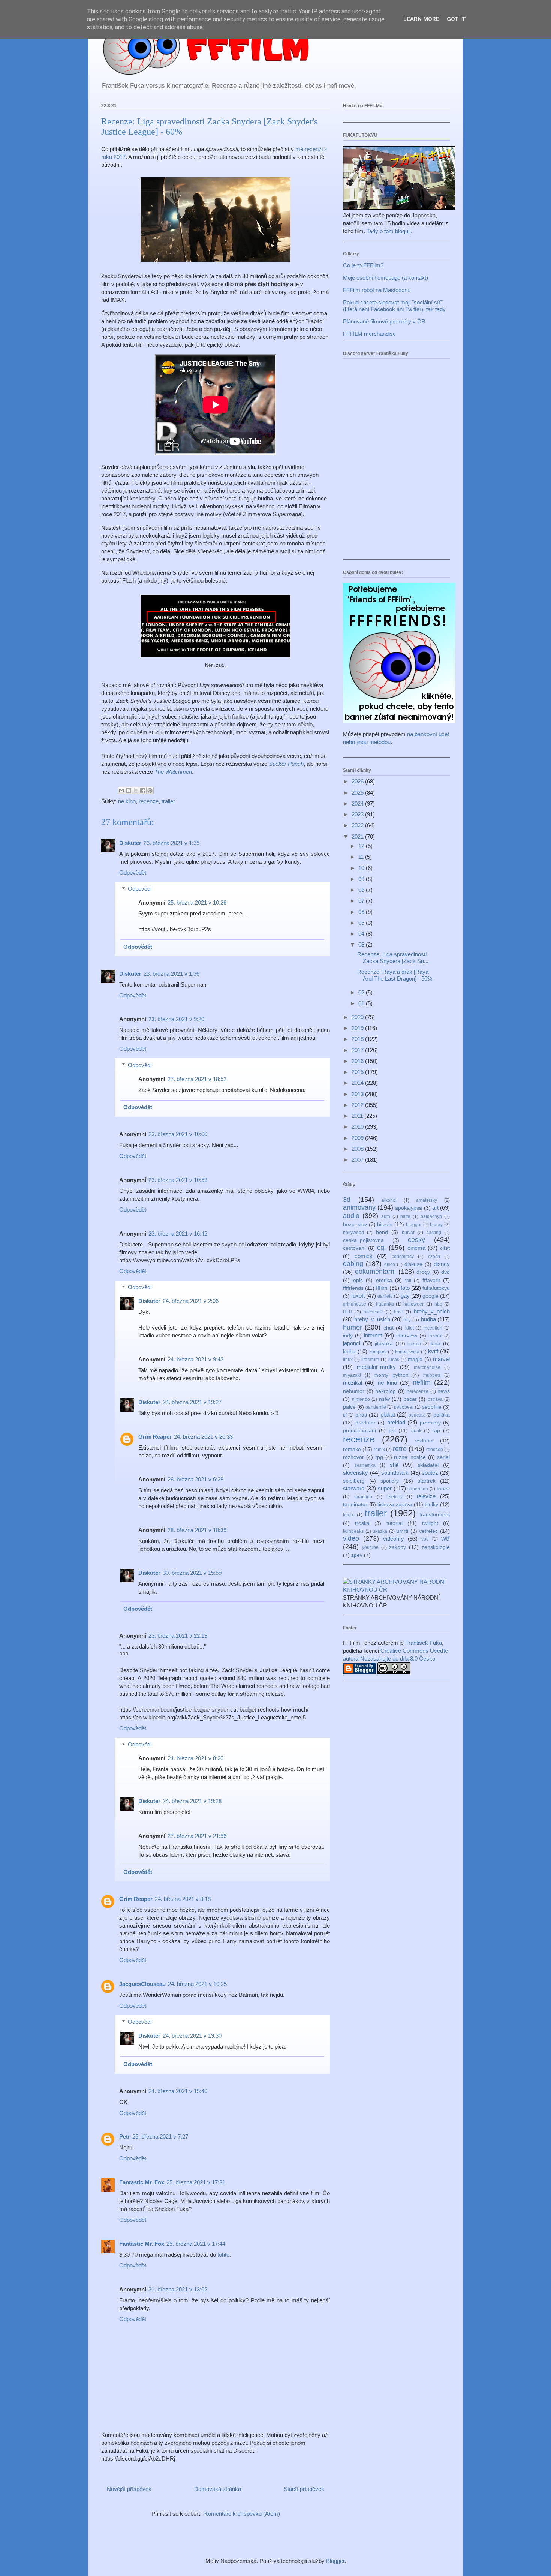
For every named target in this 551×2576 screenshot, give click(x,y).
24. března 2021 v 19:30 (192, 2036)
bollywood (353, 1233)
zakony (398, 1547)
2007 (358, 1160)
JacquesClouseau (142, 1984)
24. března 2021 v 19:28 (192, 1801)
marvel (441, 1359)
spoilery (390, 1481)
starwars (354, 1488)
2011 (358, 1116)
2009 (358, 1138)
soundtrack (395, 1473)
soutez (430, 1473)
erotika (384, 1280)
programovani (359, 1431)
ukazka (380, 1531)
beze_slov (355, 1224)
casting (434, 1233)
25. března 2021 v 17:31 (196, 2182)
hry (407, 1320)
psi (392, 1431)
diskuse (413, 1264)
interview (407, 1336)
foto (405, 1288)
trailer (168, 801)
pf (345, 1415)
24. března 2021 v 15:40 (178, 2091)
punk (416, 1431)
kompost (378, 1352)
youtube (370, 1547)
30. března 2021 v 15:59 (192, 1573)
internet (373, 1335)
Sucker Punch (286, 764)
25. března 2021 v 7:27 (160, 2136)
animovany (359, 1207)
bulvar (408, 1233)
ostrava (435, 1399)
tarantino (363, 1497)
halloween (414, 1304)
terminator (355, 1504)
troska (362, 1523)
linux (348, 1360)
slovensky (356, 1473)
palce (349, 1407)
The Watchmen (173, 772)
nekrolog (386, 1391)
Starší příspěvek (304, 2489)
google (430, 1296)
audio (351, 1216)
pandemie (376, 1407)
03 (362, 944)
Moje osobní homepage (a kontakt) (386, 278)
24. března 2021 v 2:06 (191, 1301)
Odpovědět (133, 872)
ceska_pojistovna (363, 1240)
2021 (358, 836)
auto (386, 1216)
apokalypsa (409, 1208)
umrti (402, 1531)
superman (418, 1489)
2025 (358, 793)
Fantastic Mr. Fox (142, 2182)
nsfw (384, 1399)
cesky (416, 1240)
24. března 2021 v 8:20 (195, 1758)
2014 (358, 1083)
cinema (416, 1248)
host (398, 1312)
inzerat (435, 1336)
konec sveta (407, 1352)
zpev (357, 1555)
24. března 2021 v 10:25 (197, 1984)
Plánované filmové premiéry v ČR (384, 321)
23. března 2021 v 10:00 (178, 1134)
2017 (358, 1050)
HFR (348, 1312)
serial (443, 1457)
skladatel (428, 1465)
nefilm (422, 1382)
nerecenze (418, 1391)
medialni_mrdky (376, 1367)
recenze (149, 801)
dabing (353, 1264)
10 (362, 868)
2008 (358, 1149)
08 (362, 890)
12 (362, 846)
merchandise (427, 1367)
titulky (431, 1504)
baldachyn (431, 1216)
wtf (445, 1538)
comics (364, 1256)
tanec (443, 1489)
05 (362, 923)
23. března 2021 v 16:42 (178, 1233)
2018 (358, 1039)
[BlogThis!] (129, 791)
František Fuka (424, 1643)
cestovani (354, 1248)
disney (442, 1264)
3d (347, 1200)
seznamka (365, 1465)
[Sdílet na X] (136, 791)
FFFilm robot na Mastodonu (377, 290)
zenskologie (436, 1547)
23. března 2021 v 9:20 (176, 1019)
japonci (352, 1343)
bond (382, 1232)
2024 (358, 804)
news (444, 1391)
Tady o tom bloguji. (389, 231)
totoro (349, 1515)
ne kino (127, 801)
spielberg (354, 1481)
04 (362, 934)
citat (445, 1248)
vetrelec (428, 1531)
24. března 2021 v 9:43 (195, 1359)
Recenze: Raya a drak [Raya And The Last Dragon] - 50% (395, 975)
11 (362, 857)
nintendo (361, 1399)
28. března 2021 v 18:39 (197, 1530)
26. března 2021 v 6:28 (195, 1479)
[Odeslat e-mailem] (121, 791)
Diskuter (130, 843)
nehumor (354, 1391)
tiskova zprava (395, 1504)
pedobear (404, 1407)
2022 (358, 825)
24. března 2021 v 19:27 (192, 1402)
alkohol (389, 1200)
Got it (456, 19)
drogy (423, 1272)
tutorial (395, 1523)
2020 (358, 1017)
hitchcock (373, 1312)
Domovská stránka (218, 2489)
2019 (358, 1028)
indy (348, 1336)
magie (415, 1359)
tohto (223, 2255)
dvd (445, 1272)
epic (358, 1280)
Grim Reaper (155, 1437)
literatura (370, 1360)
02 (362, 992)
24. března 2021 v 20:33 (203, 1437)
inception (433, 1328)
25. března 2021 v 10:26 (197, 902)
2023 (358, 814)
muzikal (353, 1383)
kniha (349, 1352)
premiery (430, 1423)
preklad (396, 1422)
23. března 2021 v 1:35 (171, 843)
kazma (414, 1344)
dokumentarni (375, 1272)
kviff (433, 1351)
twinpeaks (353, 1531)
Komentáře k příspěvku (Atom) (242, 2514)
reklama (424, 1441)
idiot (410, 1328)
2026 (358, 781)
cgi (381, 1248)
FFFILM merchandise (369, 334)
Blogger (335, 2561)
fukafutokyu (436, 1288)
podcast (417, 1415)
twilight (430, 1523)
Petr (125, 2136)
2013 (358, 1094)
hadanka (385, 1304)
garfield (385, 1296)
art (435, 1208)
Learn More (421, 19)
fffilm (382, 1288)
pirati (361, 1415)
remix (379, 1450)
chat (389, 1328)
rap (436, 1431)
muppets (432, 1375)
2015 (358, 1072)
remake (352, 1449)
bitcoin (385, 1224)
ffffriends (353, 1288)
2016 (358, 1061)
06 (362, 912)
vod (425, 1539)
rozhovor (353, 1457)
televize (426, 1496)
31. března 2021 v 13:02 (178, 2289)
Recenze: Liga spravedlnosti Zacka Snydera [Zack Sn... (393, 958)
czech (434, 1257)
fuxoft (358, 1296)
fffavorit (431, 1280)
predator (365, 1423)
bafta (405, 1216)
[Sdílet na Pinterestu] (150, 791)
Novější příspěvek (129, 2489)
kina (436, 1344)
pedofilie (432, 1407)
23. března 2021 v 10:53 (178, 1180)
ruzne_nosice (410, 1457)
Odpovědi (140, 889)
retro (400, 1449)
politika (442, 1415)
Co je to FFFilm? (363, 265)
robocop (435, 1450)
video (351, 1538)
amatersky (427, 1200)
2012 (358, 1105)
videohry (394, 1539)
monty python (391, 1375)
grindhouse (355, 1304)
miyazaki (352, 1375)
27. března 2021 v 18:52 (197, 1079)
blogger (414, 1225)
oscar (410, 1399)
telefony (395, 1497)
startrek (427, 1481)
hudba (428, 1319)
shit (394, 1465)
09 (362, 879)
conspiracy (403, 1257)
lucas (394, 1360)
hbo (438, 1304)
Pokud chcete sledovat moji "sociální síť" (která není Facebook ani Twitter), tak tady (394, 306)
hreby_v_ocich (432, 1311)
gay (405, 1296)
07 (362, 901)
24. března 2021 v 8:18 (183, 1899)
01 (362, 1003)
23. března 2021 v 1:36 (171, 974)
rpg (379, 1457)
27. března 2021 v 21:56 (197, 1836)
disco (390, 1264)
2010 (358, 1127)
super (385, 1488)
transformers (435, 1515)
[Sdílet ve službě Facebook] (143, 791)
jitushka (384, 1344)
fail (408, 1281)
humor (353, 1327)
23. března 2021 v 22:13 (178, 1636)
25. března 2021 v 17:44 (196, 2244)
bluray (436, 1225)
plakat (388, 1415)
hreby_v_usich (372, 1319)
